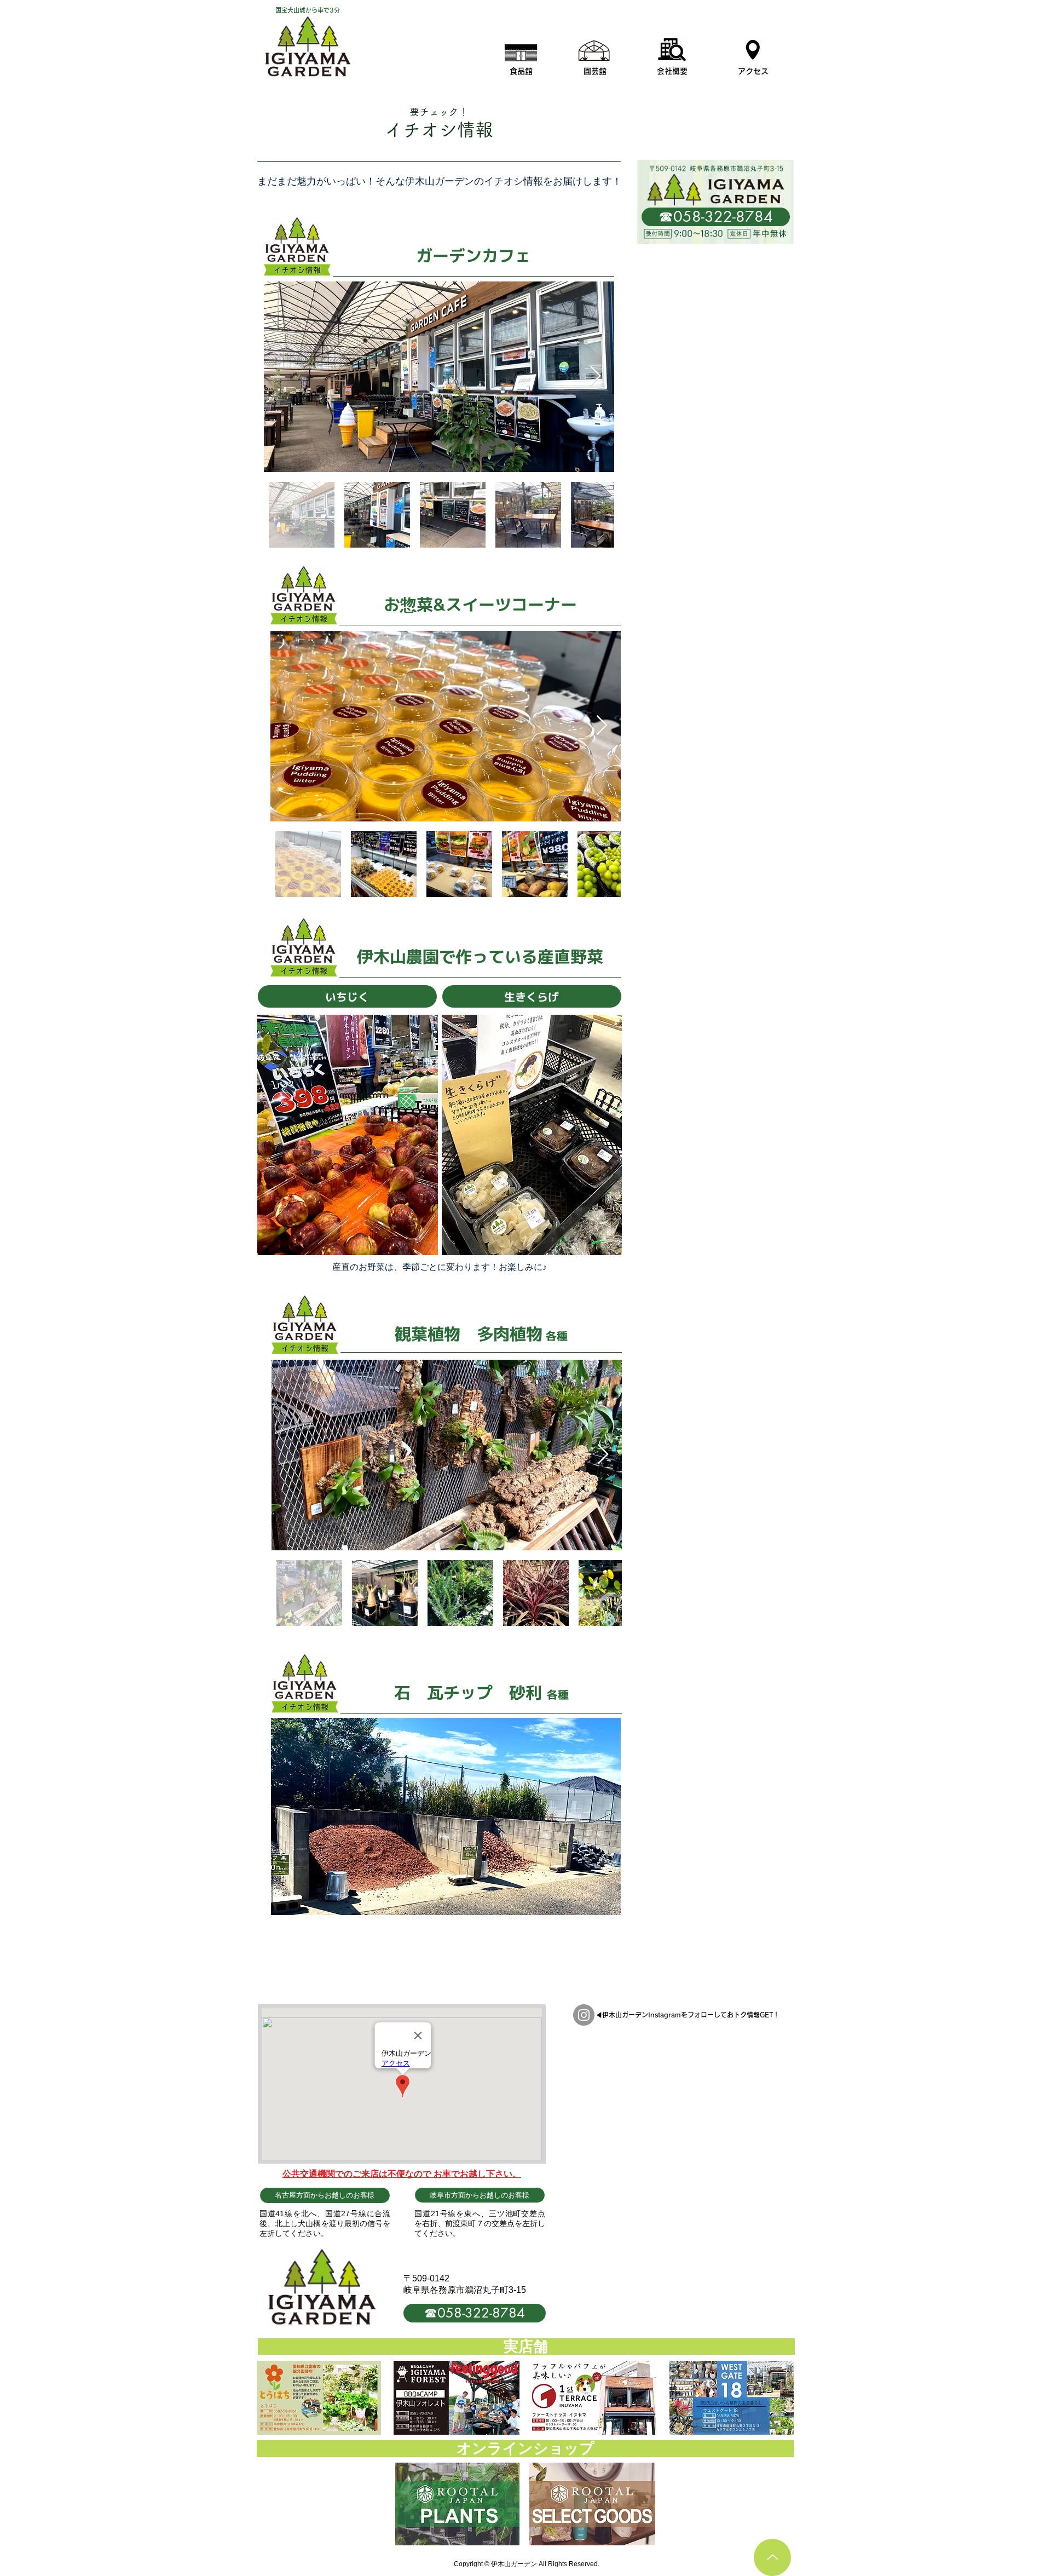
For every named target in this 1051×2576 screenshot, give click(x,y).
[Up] (772, 2557)
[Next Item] (595, 376)
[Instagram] (584, 2015)
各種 (555, 1336)
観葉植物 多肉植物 (469, 1334)
